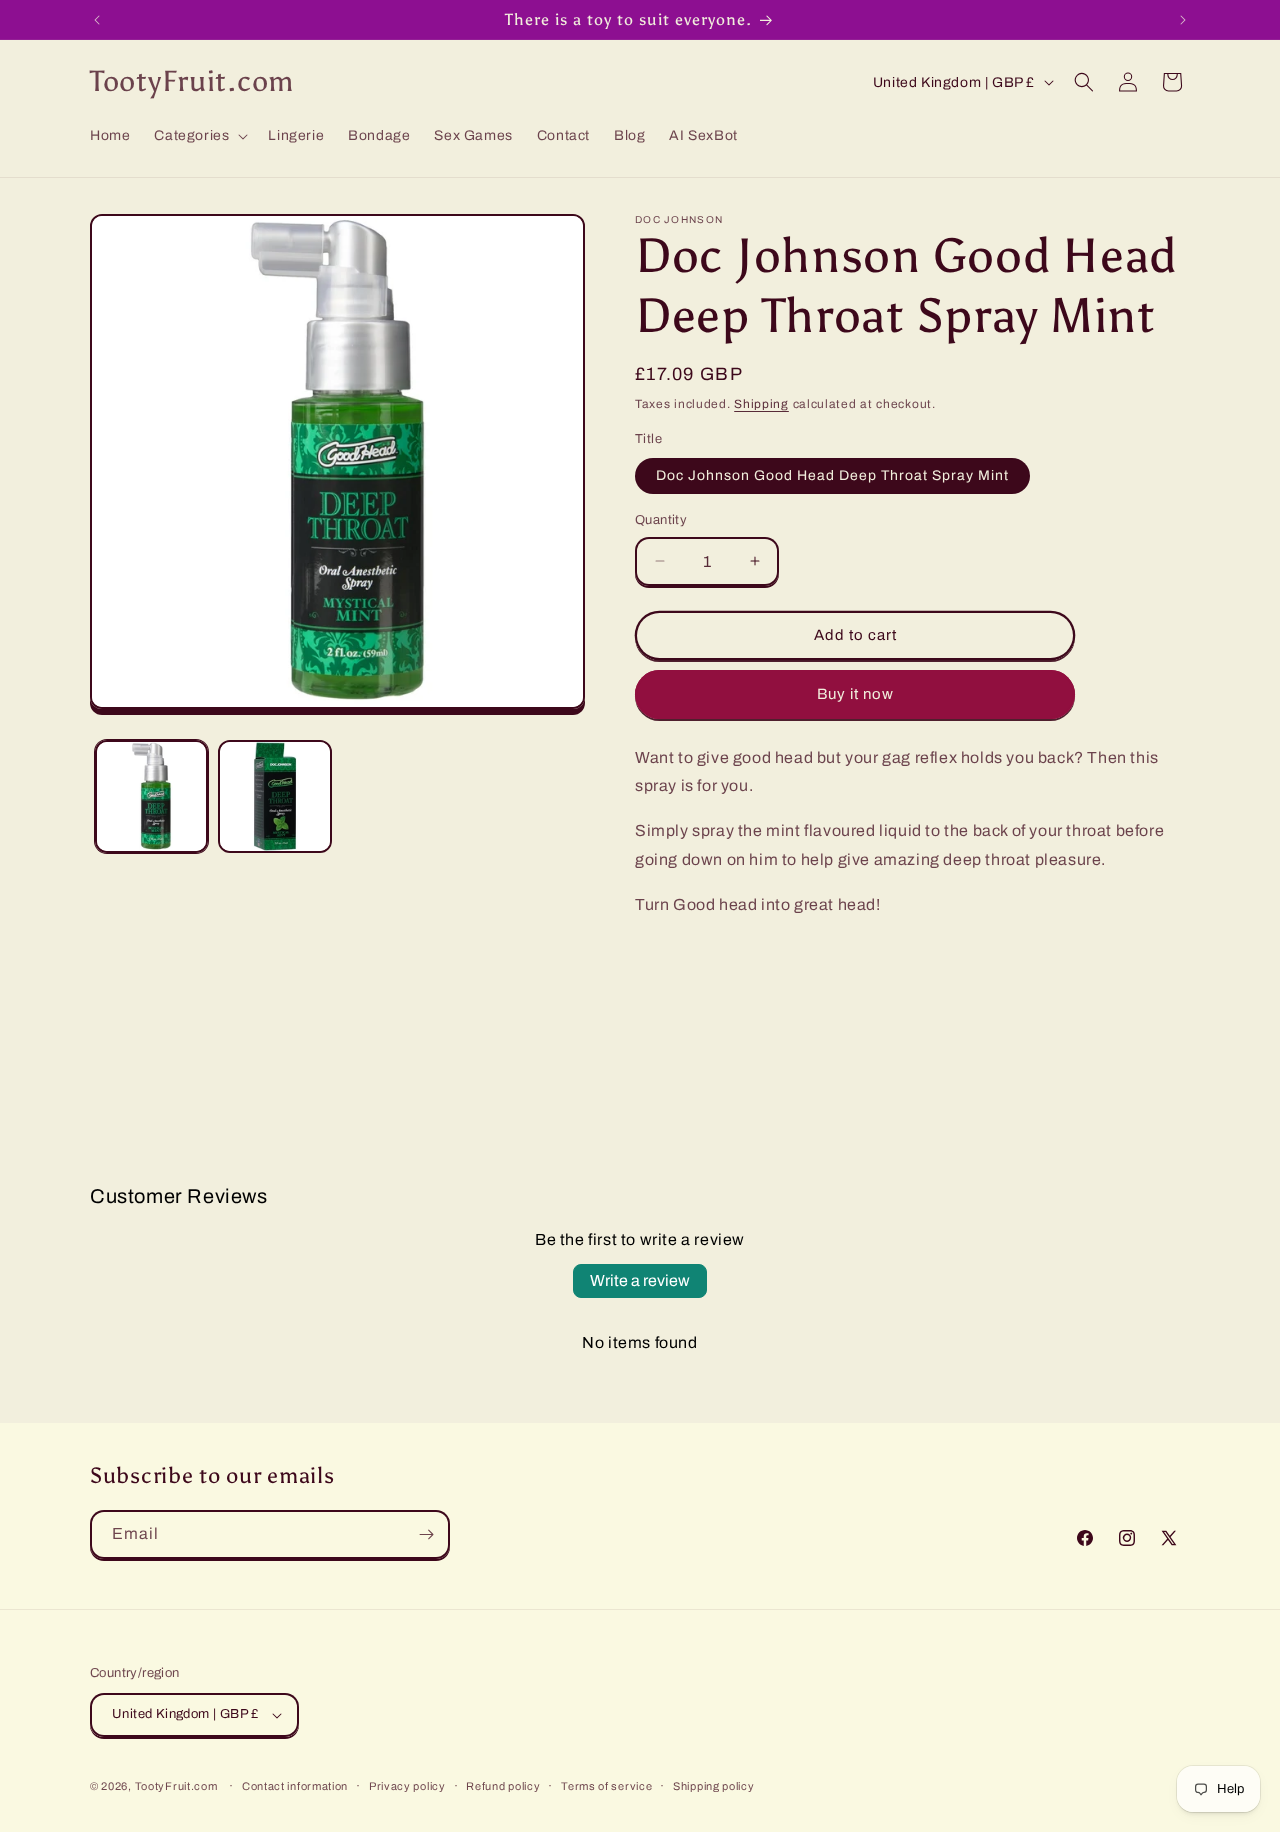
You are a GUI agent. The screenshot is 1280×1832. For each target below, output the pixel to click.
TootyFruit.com (176, 1786)
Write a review (640, 1280)
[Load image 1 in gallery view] (151, 796)
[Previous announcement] (97, 20)
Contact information (295, 1786)
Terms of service (606, 1786)
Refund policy (503, 1786)
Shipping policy (714, 1786)
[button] (199, 136)
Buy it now (855, 694)
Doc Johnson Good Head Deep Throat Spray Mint (832, 475)
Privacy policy (407, 1786)
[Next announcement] (1183, 20)
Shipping (761, 404)
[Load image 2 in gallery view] (274, 796)
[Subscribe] (426, 1534)
